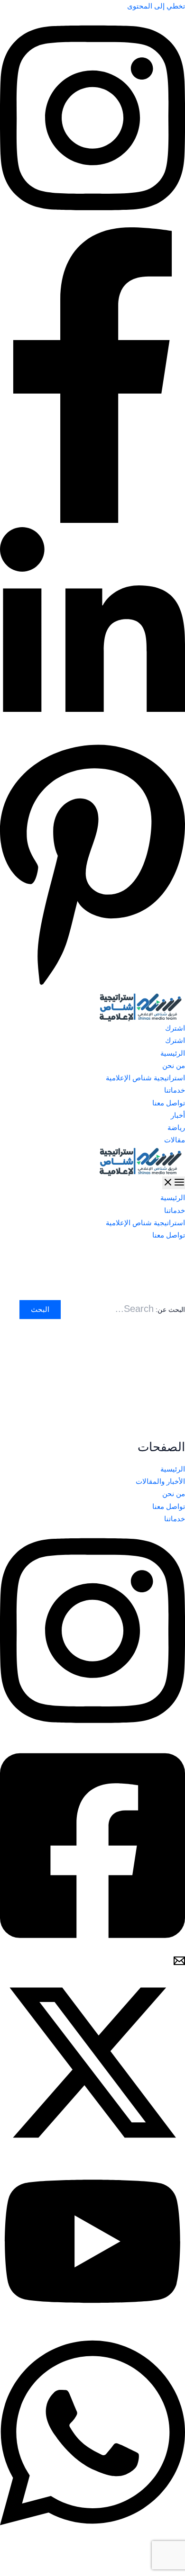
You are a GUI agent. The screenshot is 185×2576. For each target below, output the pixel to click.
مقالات (175, 1140)
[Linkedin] (92, 736)
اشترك (175, 1041)
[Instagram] (92, 221)
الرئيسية (173, 1053)
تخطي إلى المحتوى (156, 6)
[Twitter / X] (92, 2153)
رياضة (176, 1128)
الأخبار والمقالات (160, 1481)
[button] (92, 1028)
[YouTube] (92, 2321)
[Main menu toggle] (174, 1183)
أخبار (178, 1115)
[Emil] (179, 1964)
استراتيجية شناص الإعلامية (145, 1078)
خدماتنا (175, 1090)
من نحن (174, 1066)
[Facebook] (92, 521)
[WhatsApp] (92, 2536)
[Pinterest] (92, 986)
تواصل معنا (169, 1103)
